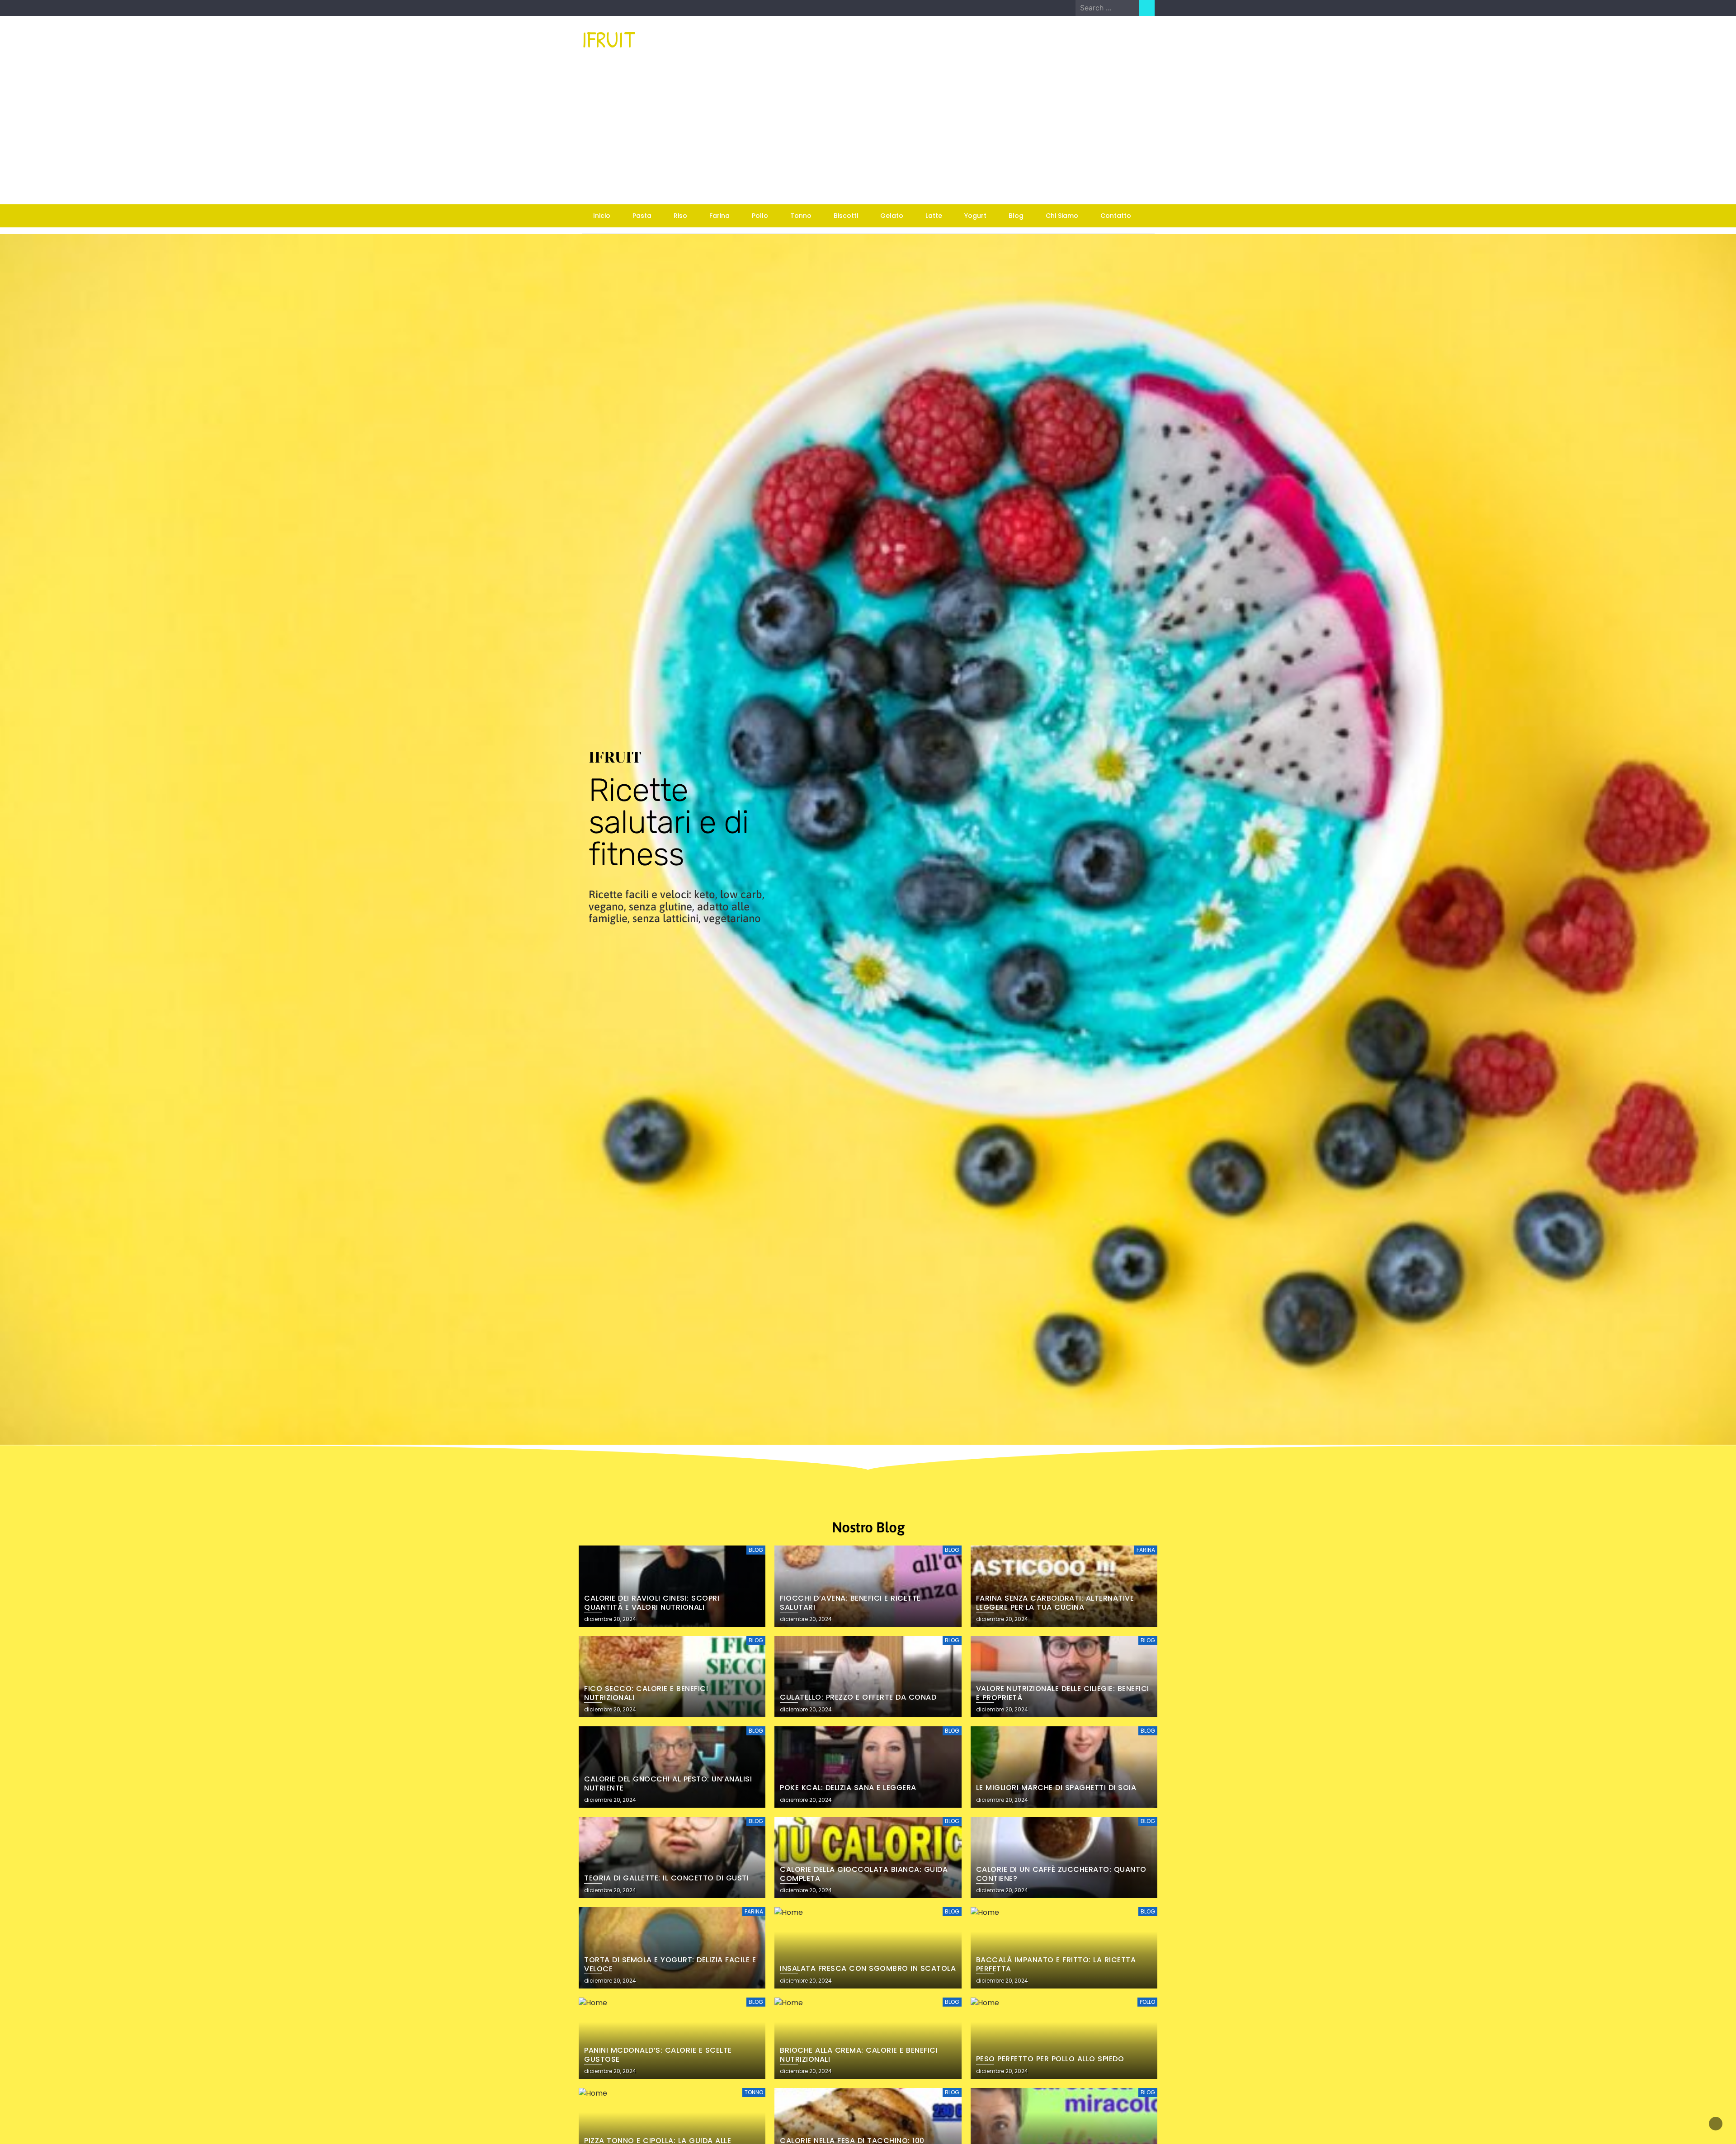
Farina (719, 216)
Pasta (642, 216)
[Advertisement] (868, 137)
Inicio (602, 216)
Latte (934, 216)
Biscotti (846, 216)
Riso (680, 216)
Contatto (1116, 216)
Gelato (892, 216)
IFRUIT (609, 39)
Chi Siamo (1062, 216)
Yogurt (975, 216)
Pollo (760, 216)
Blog (1016, 216)
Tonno (801, 216)
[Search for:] (1107, 8)
